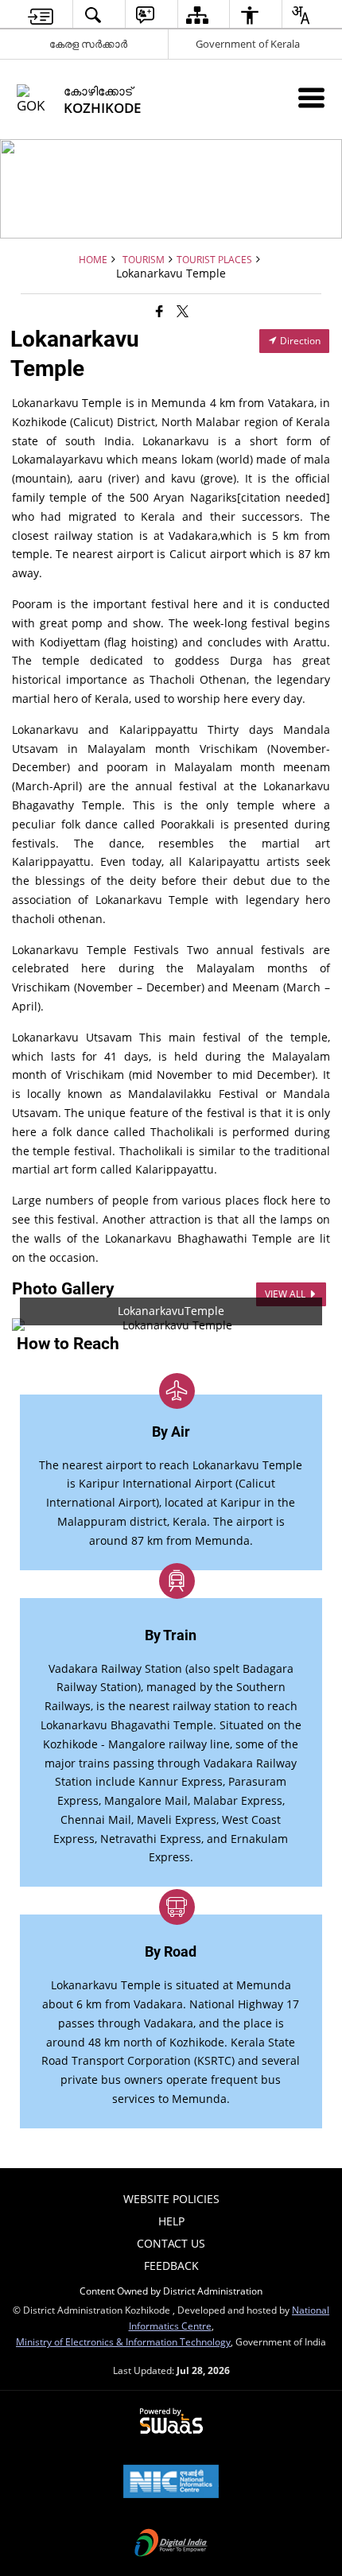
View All (286, 1294)
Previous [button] (36, 1325)
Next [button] (306, 1325)
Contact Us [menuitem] (171, 2243)
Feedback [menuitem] (171, 2266)
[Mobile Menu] (311, 97)
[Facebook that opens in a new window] (159, 310)
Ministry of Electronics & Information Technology (123, 2341)
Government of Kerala (248, 44)
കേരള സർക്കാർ (88, 44)
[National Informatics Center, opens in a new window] (171, 2483)
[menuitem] (41, 15)
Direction (299, 341)
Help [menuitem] (171, 2221)
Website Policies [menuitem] (171, 2199)
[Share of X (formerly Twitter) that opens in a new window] (183, 310)
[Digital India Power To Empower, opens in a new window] (171, 2544)
